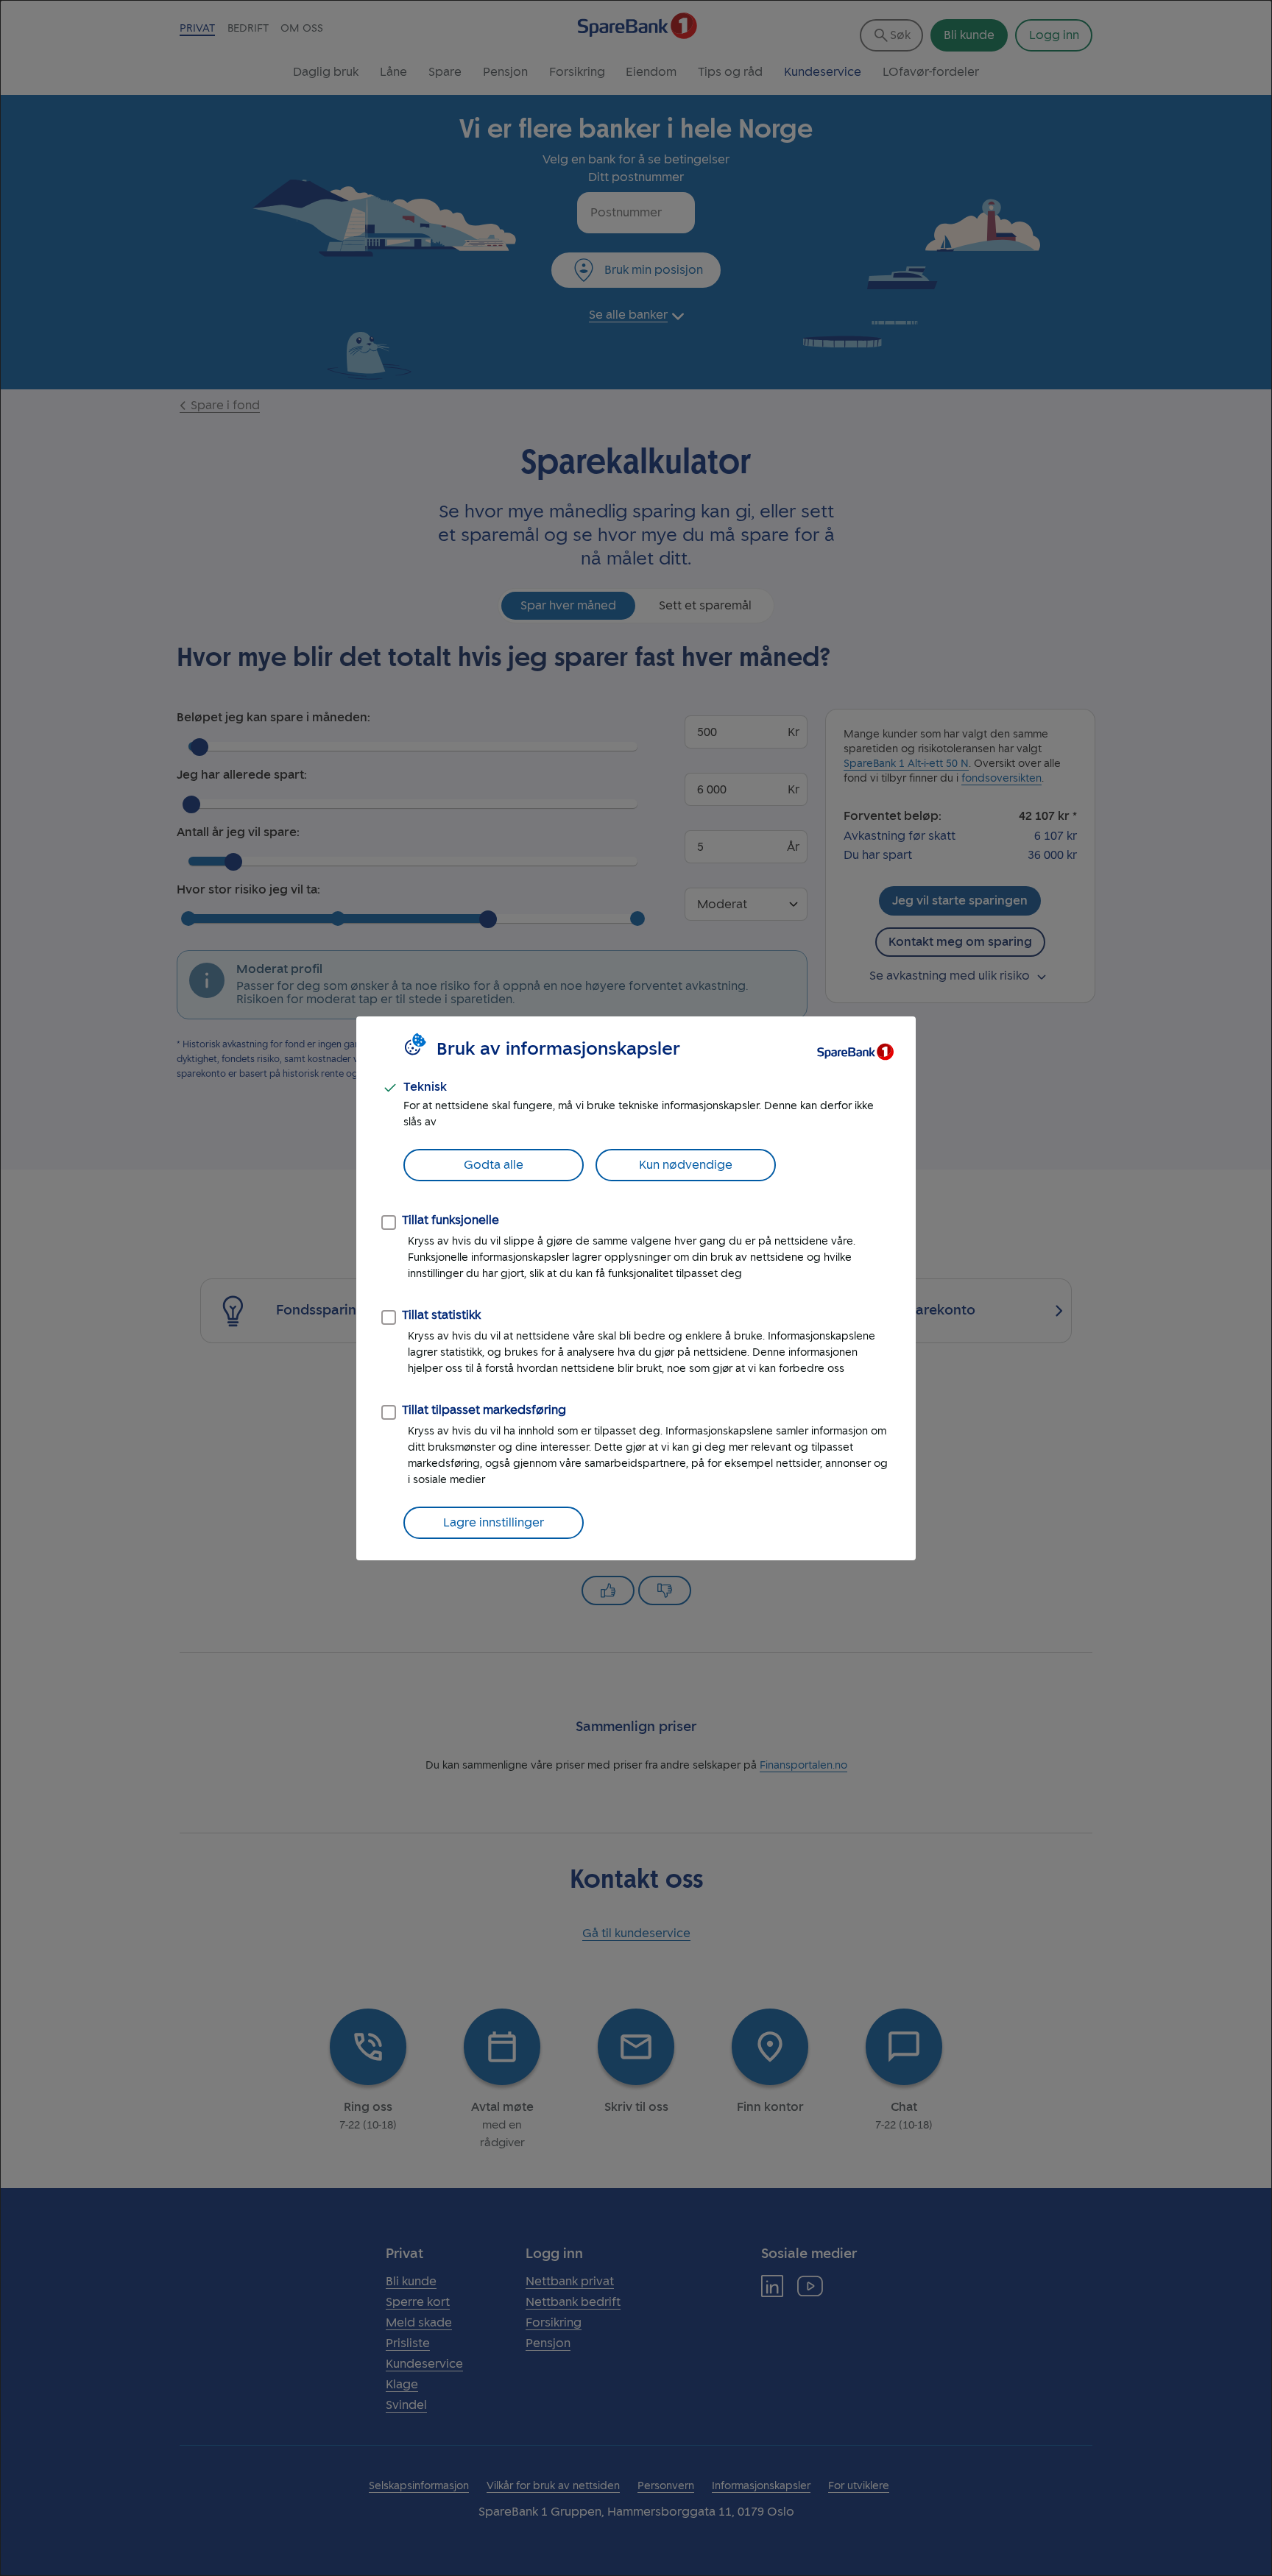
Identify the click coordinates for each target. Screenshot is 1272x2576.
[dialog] (636, 1288)
